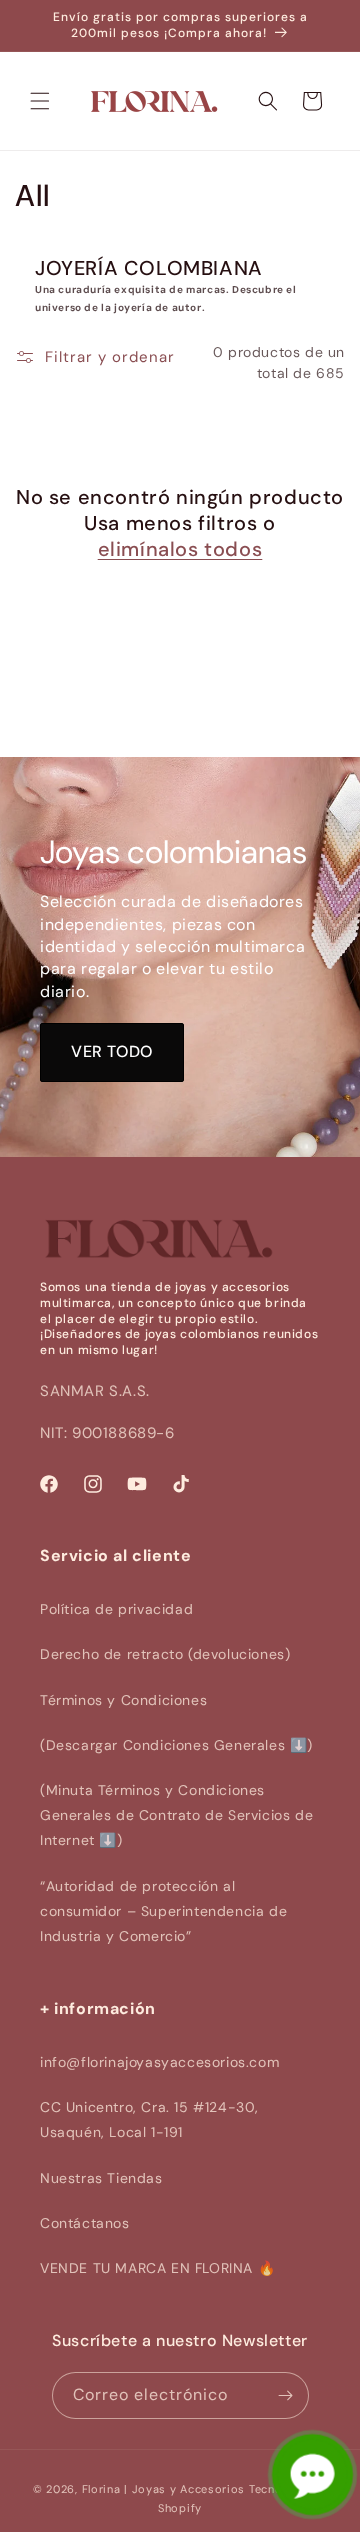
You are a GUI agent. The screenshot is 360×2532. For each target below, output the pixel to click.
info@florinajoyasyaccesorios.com (159, 2062)
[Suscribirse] (286, 2395)
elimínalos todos (180, 549)
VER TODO (112, 1051)
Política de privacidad (116, 1609)
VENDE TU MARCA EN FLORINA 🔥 (157, 2268)
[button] (40, 101)
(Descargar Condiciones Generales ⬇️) (176, 1745)
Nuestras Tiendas (101, 2178)
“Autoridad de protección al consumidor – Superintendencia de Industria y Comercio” (163, 1911)
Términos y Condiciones (123, 1700)
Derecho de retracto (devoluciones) (165, 1654)
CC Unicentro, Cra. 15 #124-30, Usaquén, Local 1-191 (149, 2119)
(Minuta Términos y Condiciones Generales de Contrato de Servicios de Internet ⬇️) (176, 1815)
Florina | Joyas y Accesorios (164, 2489)
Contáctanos (85, 2223)
